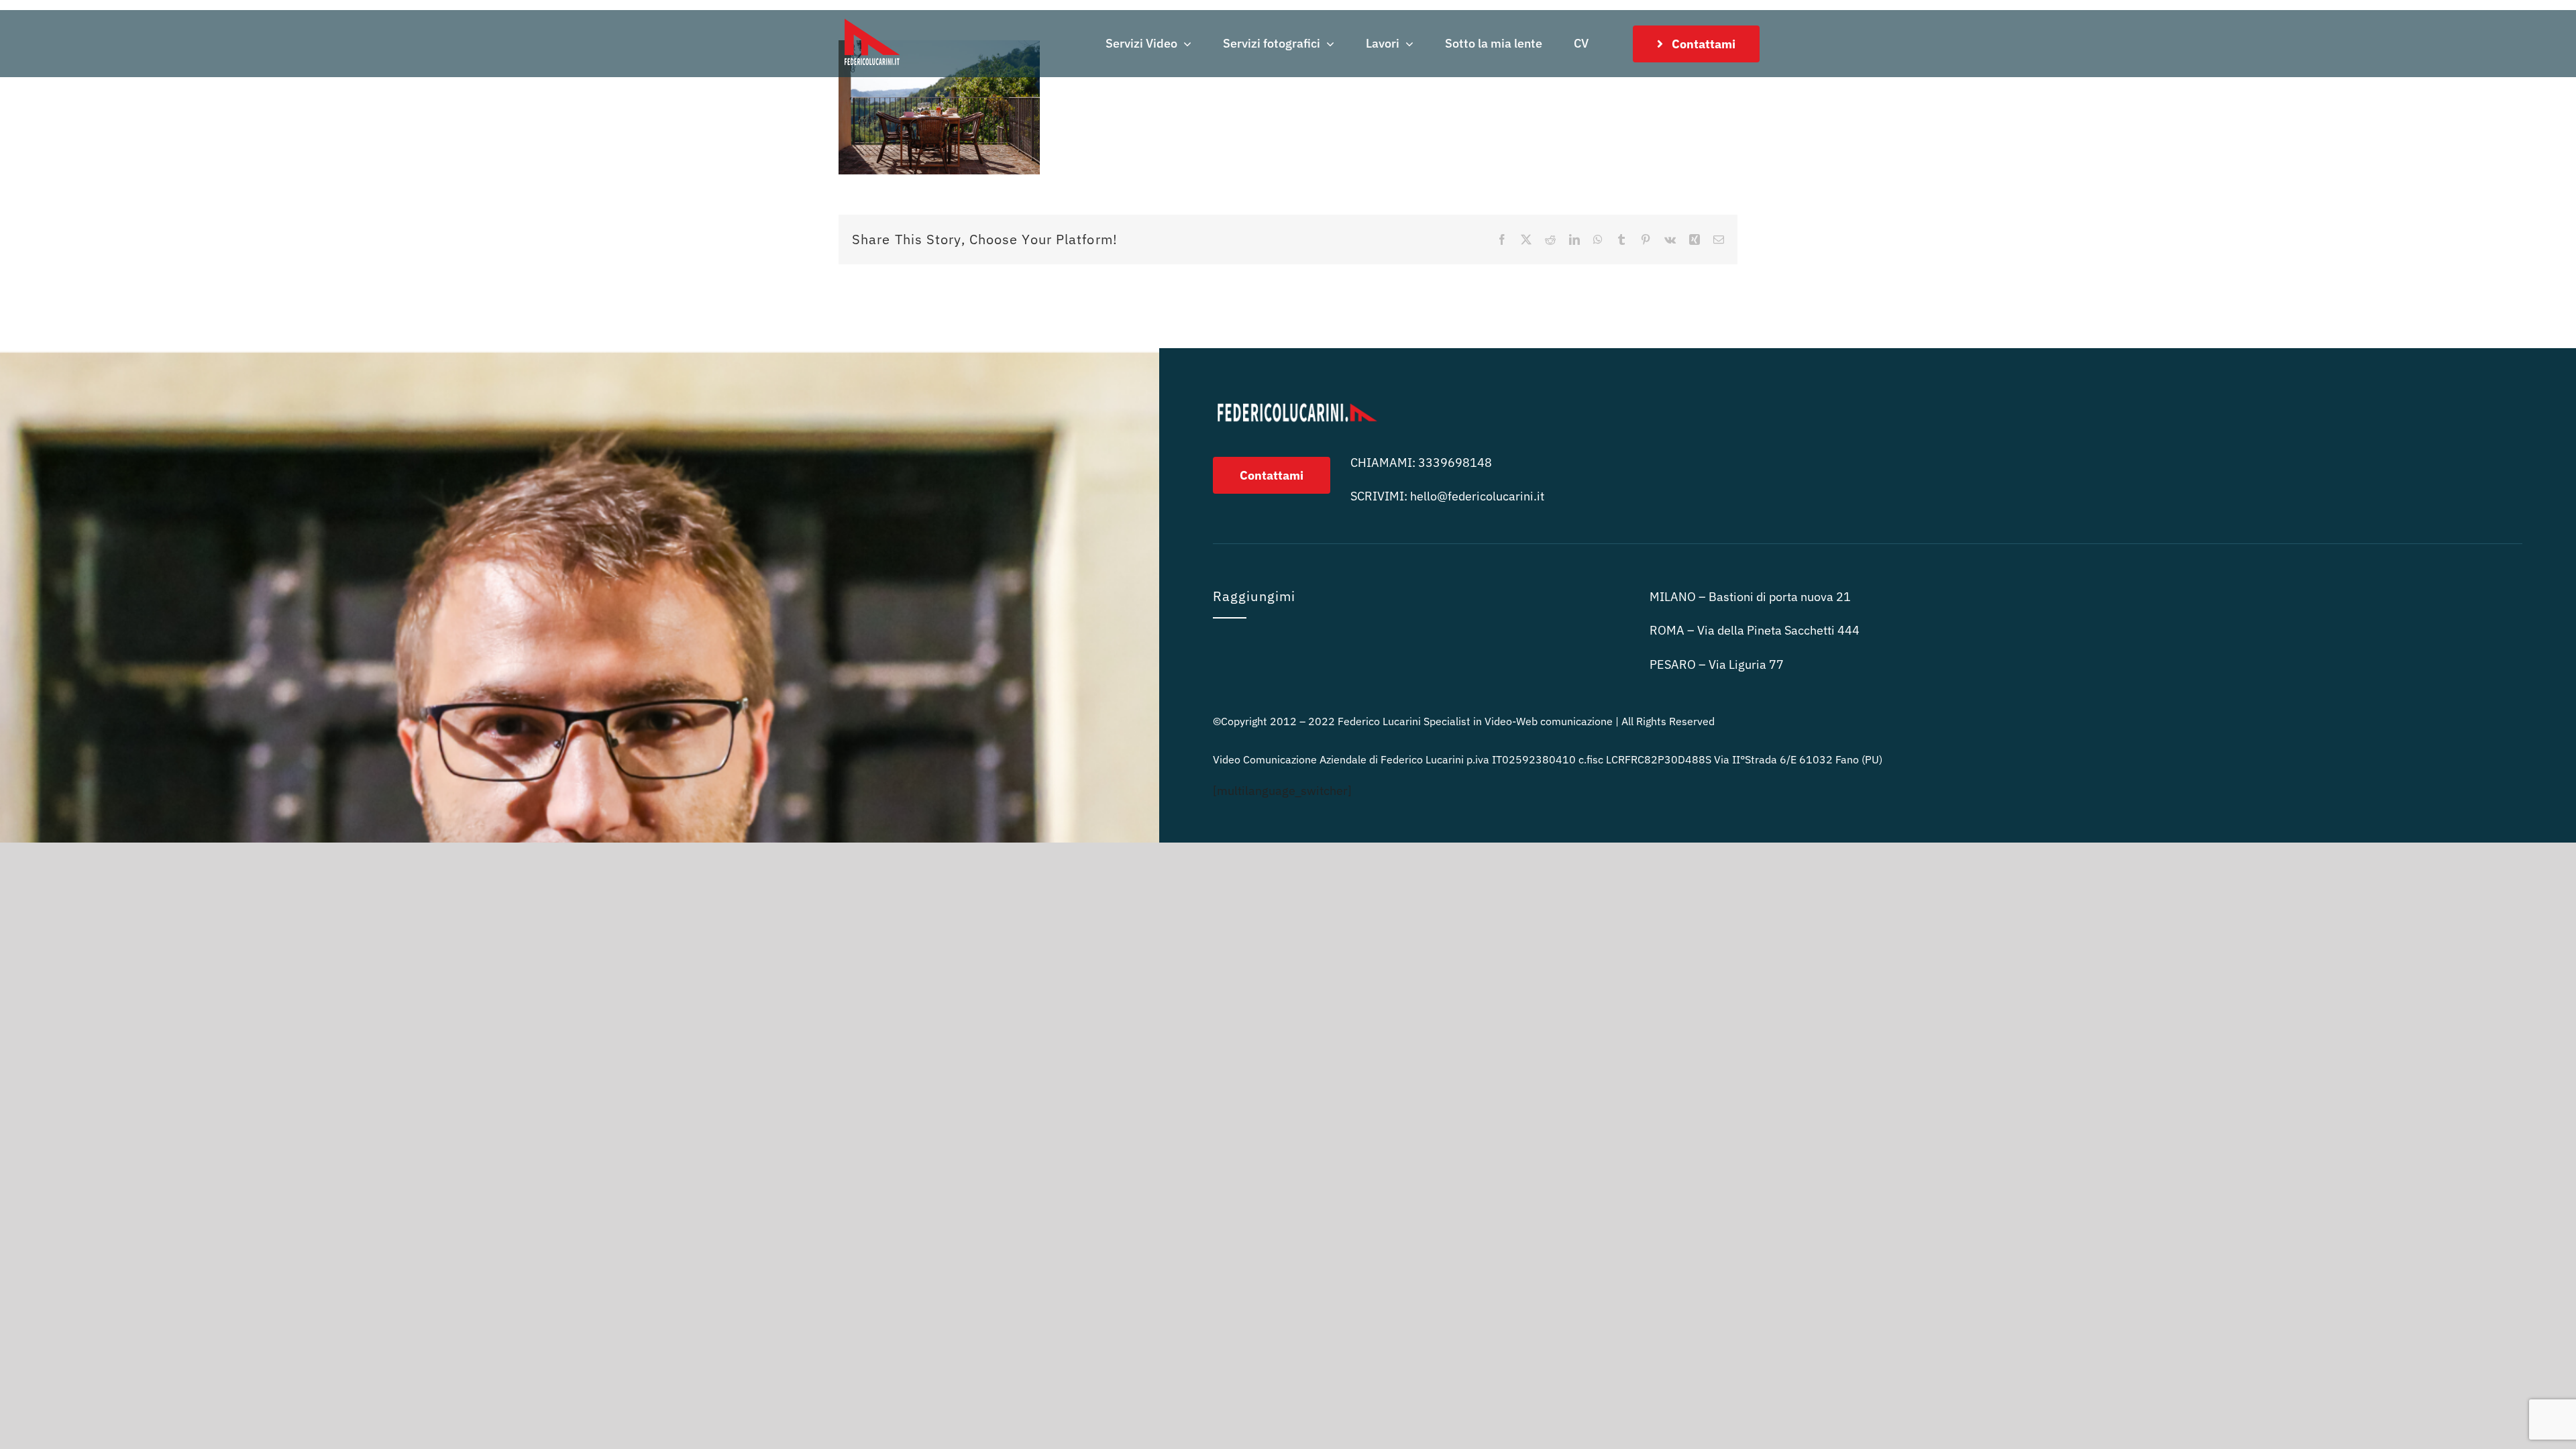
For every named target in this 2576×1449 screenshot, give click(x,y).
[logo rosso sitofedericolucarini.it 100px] (872, 16)
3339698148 (1455, 463)
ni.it (1477, 496)
